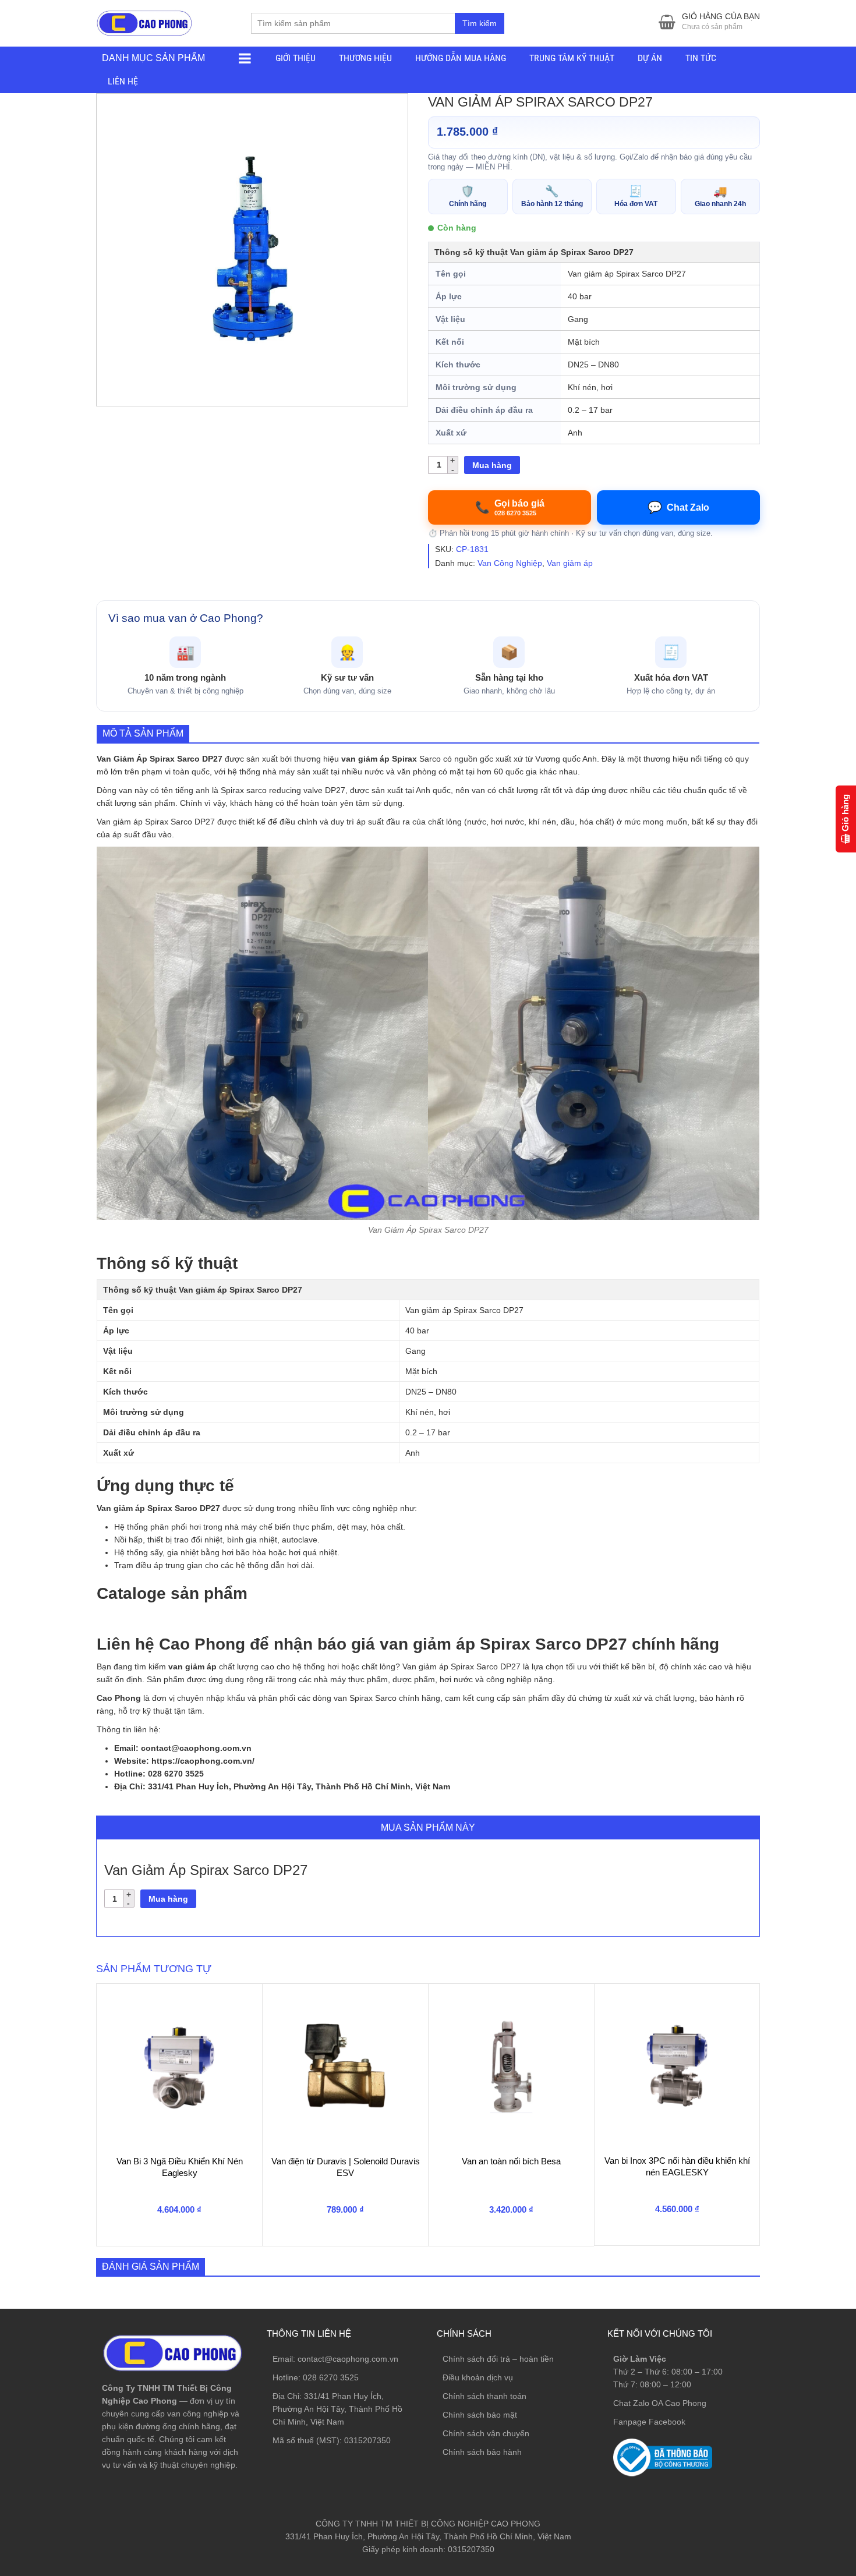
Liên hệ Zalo (800, 2402)
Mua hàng (492, 465)
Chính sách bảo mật (480, 2415)
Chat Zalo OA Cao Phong (660, 2403)
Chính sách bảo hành (482, 2452)
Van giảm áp (570, 563)
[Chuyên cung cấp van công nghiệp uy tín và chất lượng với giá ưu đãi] (144, 22)
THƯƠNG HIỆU (365, 58)
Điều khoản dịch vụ (478, 2377)
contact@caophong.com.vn (348, 2359)
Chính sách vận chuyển (486, 2433)
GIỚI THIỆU (296, 58)
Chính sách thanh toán (484, 2396)
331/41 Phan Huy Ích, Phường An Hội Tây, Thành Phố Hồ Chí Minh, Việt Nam (337, 2409)
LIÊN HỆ (123, 81)
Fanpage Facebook (649, 2422)
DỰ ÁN (650, 58)
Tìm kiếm (480, 23)
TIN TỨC (701, 58)
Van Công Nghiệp (510, 563)
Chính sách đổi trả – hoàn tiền (498, 2359)
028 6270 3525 (331, 2377)
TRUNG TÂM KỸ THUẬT (572, 58)
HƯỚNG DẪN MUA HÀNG (461, 58)
